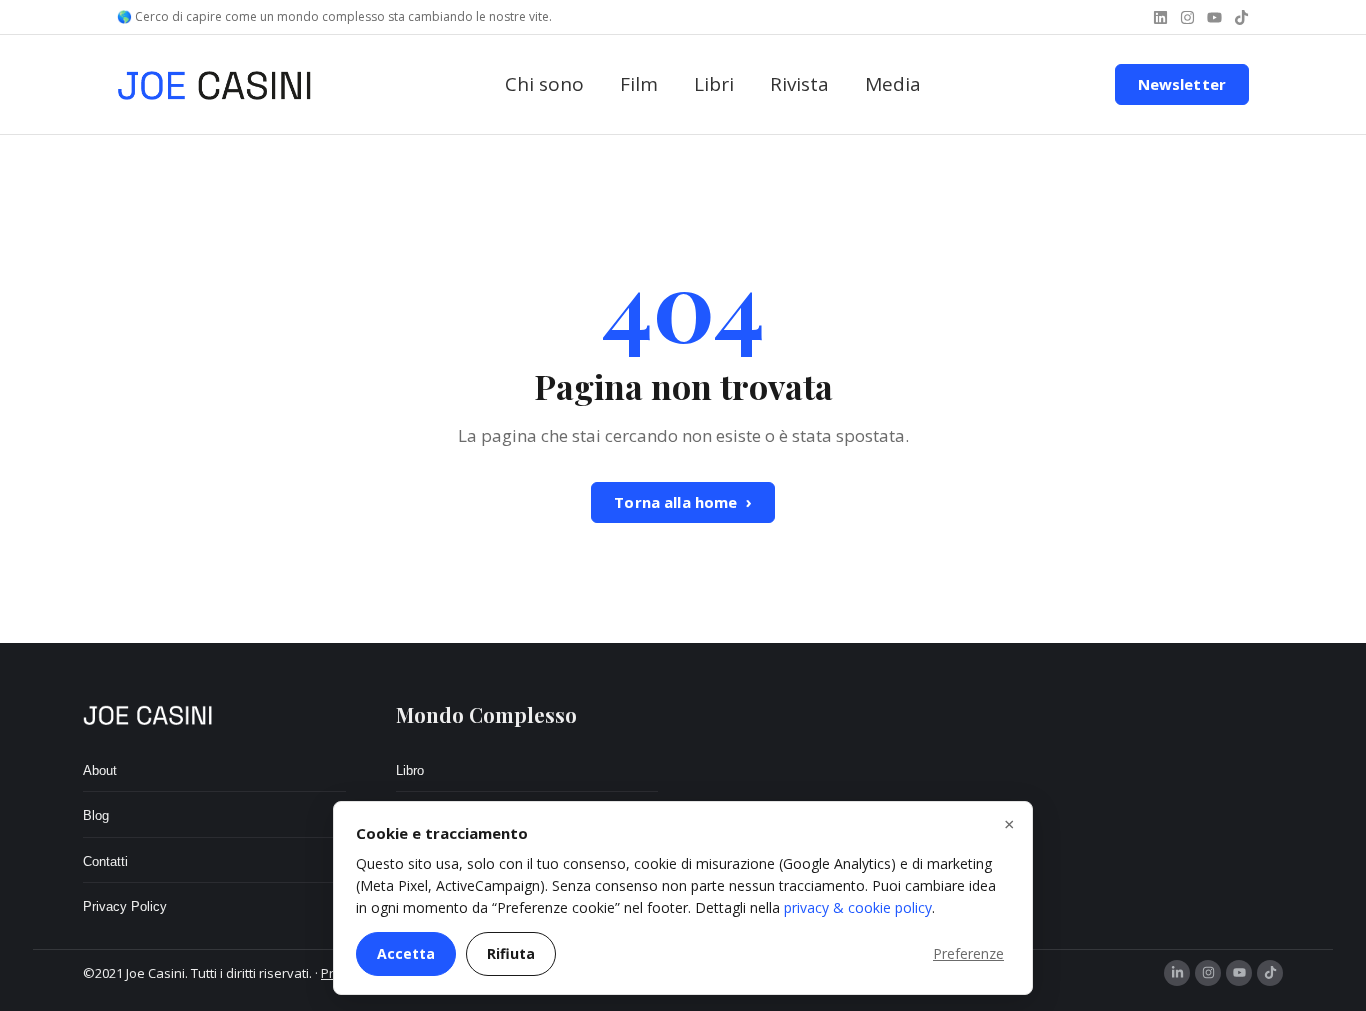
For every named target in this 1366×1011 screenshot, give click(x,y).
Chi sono (544, 84)
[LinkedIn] (1177, 973)
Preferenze (968, 953)
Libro (410, 770)
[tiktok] (1241, 17)
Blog (96, 815)
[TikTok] (1270, 973)
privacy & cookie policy (858, 907)
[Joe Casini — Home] (214, 85)
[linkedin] (1160, 17)
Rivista (799, 84)
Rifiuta (511, 953)
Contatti (105, 861)
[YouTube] (1239, 973)
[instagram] (1187, 17)
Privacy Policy (125, 906)
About (100, 770)
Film (639, 84)
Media (893, 84)
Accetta (406, 953)
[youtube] (1214, 17)
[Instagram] (1208, 973)
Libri (714, 84)
